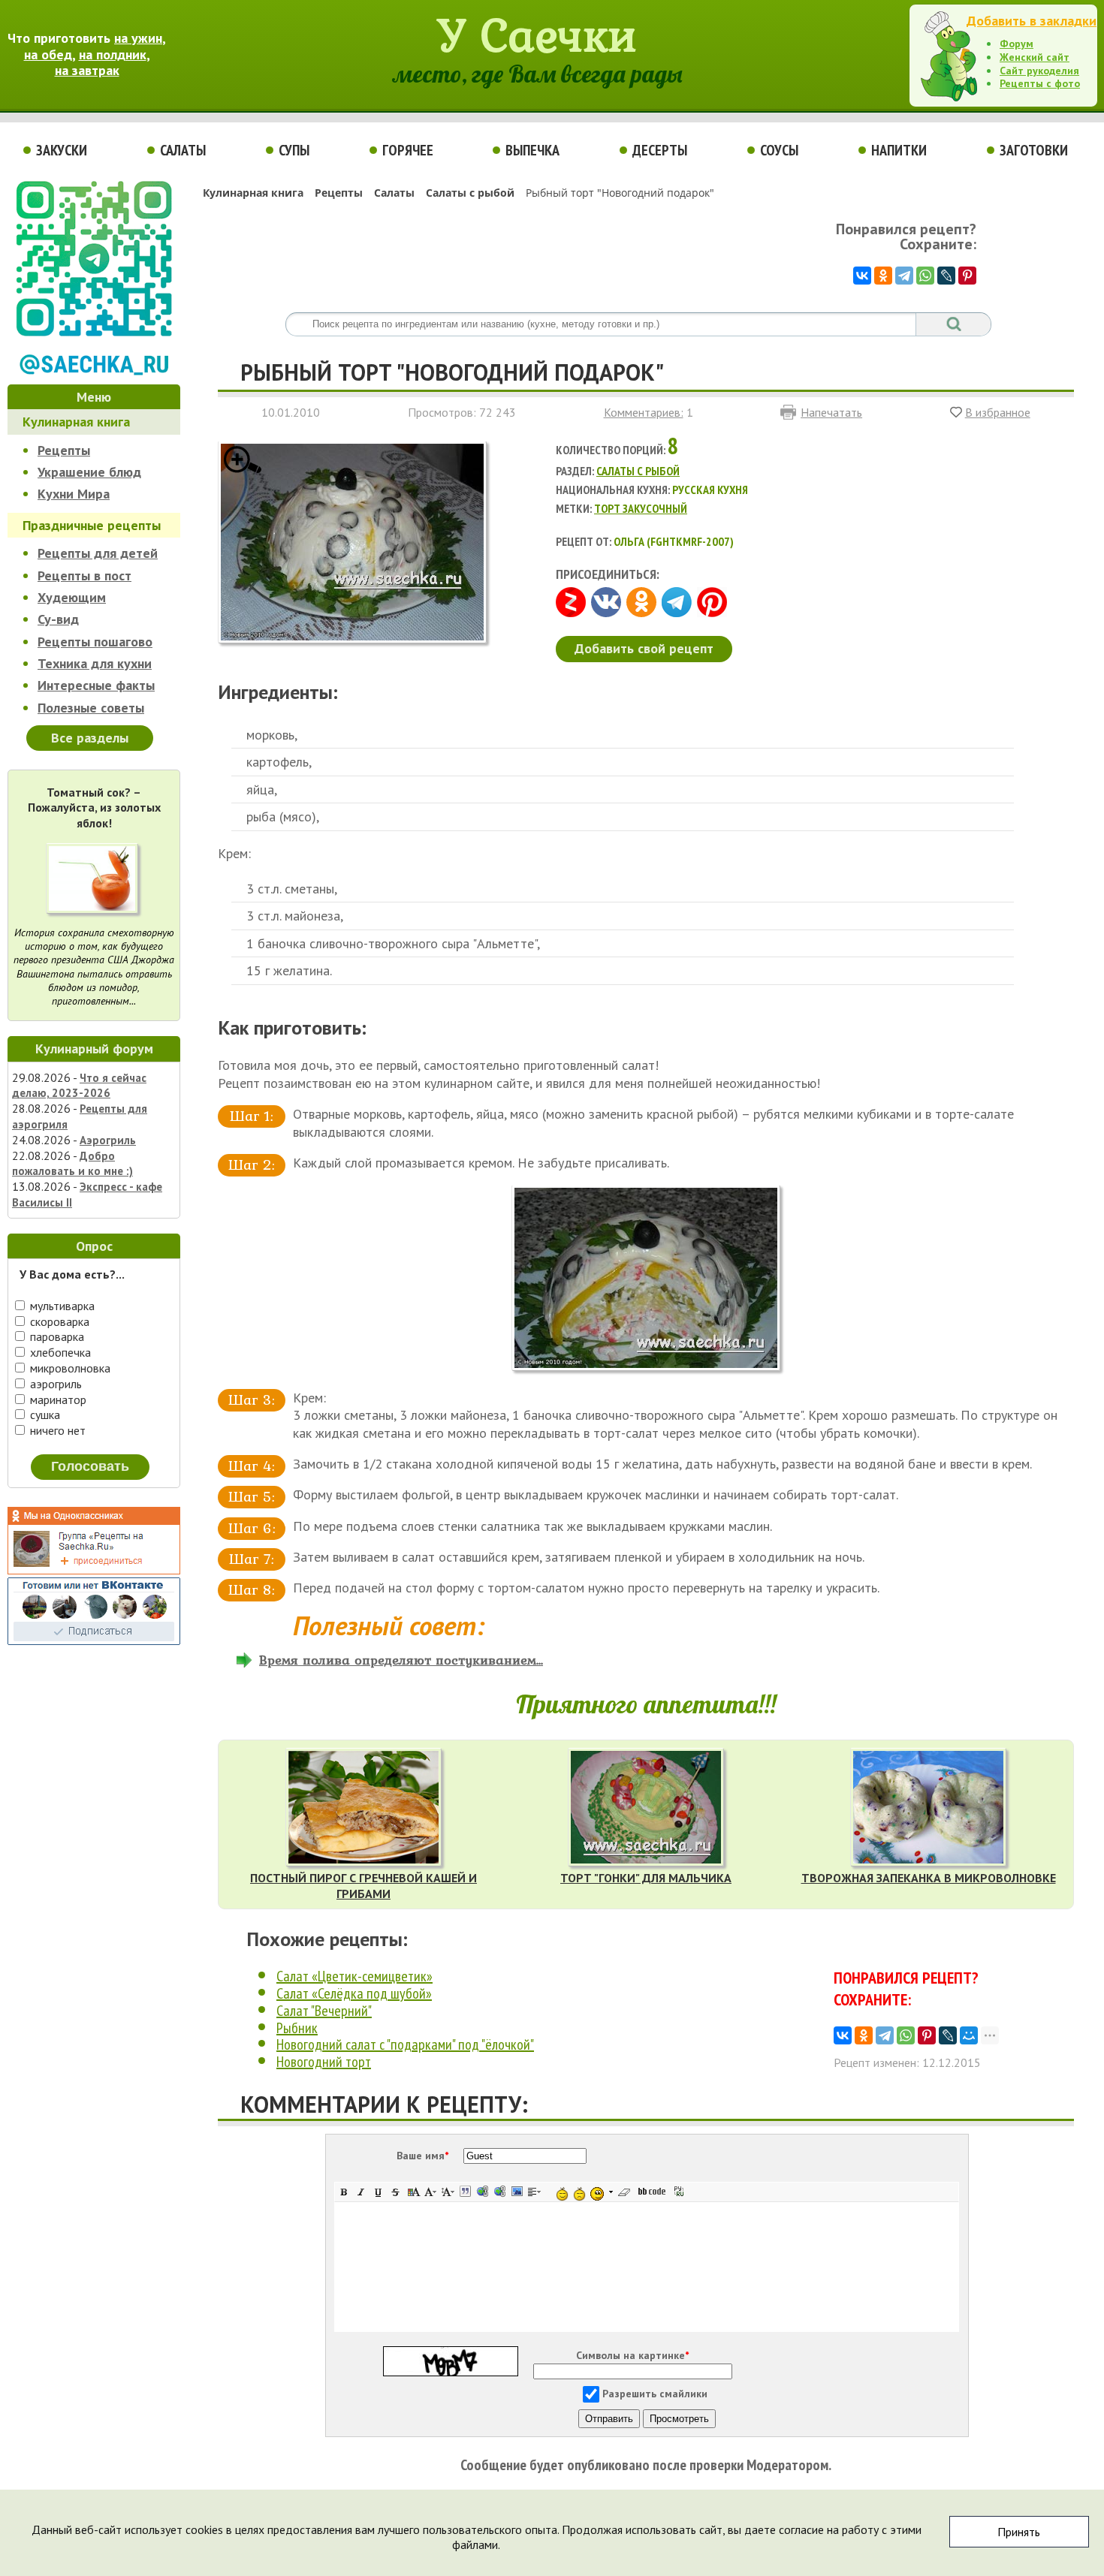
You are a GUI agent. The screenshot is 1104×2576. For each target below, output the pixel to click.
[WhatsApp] (925, 276)
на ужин (138, 38)
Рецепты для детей (98, 553)
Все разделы (90, 738)
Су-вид (58, 619)
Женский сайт (1035, 57)
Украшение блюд (89, 472)
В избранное (998, 412)
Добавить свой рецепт (644, 648)
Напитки (899, 150)
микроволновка (69, 1368)
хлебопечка (59, 1352)
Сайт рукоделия (1039, 71)
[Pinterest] (967, 276)
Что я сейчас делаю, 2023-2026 (79, 1086)
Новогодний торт (324, 2062)
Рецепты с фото (1040, 83)
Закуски (62, 150)
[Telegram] (904, 276)
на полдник (113, 54)
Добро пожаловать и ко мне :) (72, 1164)
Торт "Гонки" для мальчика (646, 1878)
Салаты (183, 150)
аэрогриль (54, 1384)
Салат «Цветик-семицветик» (354, 1976)
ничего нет (56, 1430)
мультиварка (61, 1306)
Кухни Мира (74, 494)
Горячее (408, 150)
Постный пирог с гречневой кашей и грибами (363, 1886)
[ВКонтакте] (862, 276)
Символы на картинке (632, 2355)
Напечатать (831, 412)
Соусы (779, 150)
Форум (1017, 44)
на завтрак (87, 70)
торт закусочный (641, 508)
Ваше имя (422, 2156)
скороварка (58, 1321)
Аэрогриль (108, 1140)
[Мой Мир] (969, 2035)
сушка (44, 1415)
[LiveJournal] (946, 276)
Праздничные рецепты (92, 525)
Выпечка (532, 150)
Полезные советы (91, 708)
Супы (294, 150)
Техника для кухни (95, 663)
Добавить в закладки (1032, 21)
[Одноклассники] (883, 276)
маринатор (57, 1399)
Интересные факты (96, 685)
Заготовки (1034, 150)
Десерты (660, 150)
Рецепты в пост (84, 575)
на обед (48, 54)
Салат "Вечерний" (324, 2011)
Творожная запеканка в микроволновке (929, 1878)
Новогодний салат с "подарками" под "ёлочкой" (405, 2044)
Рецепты (64, 450)
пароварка (56, 1336)
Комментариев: (644, 412)
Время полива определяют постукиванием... (401, 1660)
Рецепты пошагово (95, 642)
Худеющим (72, 597)
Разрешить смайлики (655, 2394)
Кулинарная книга (76, 422)
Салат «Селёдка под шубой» (354, 1993)
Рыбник (297, 2028)
